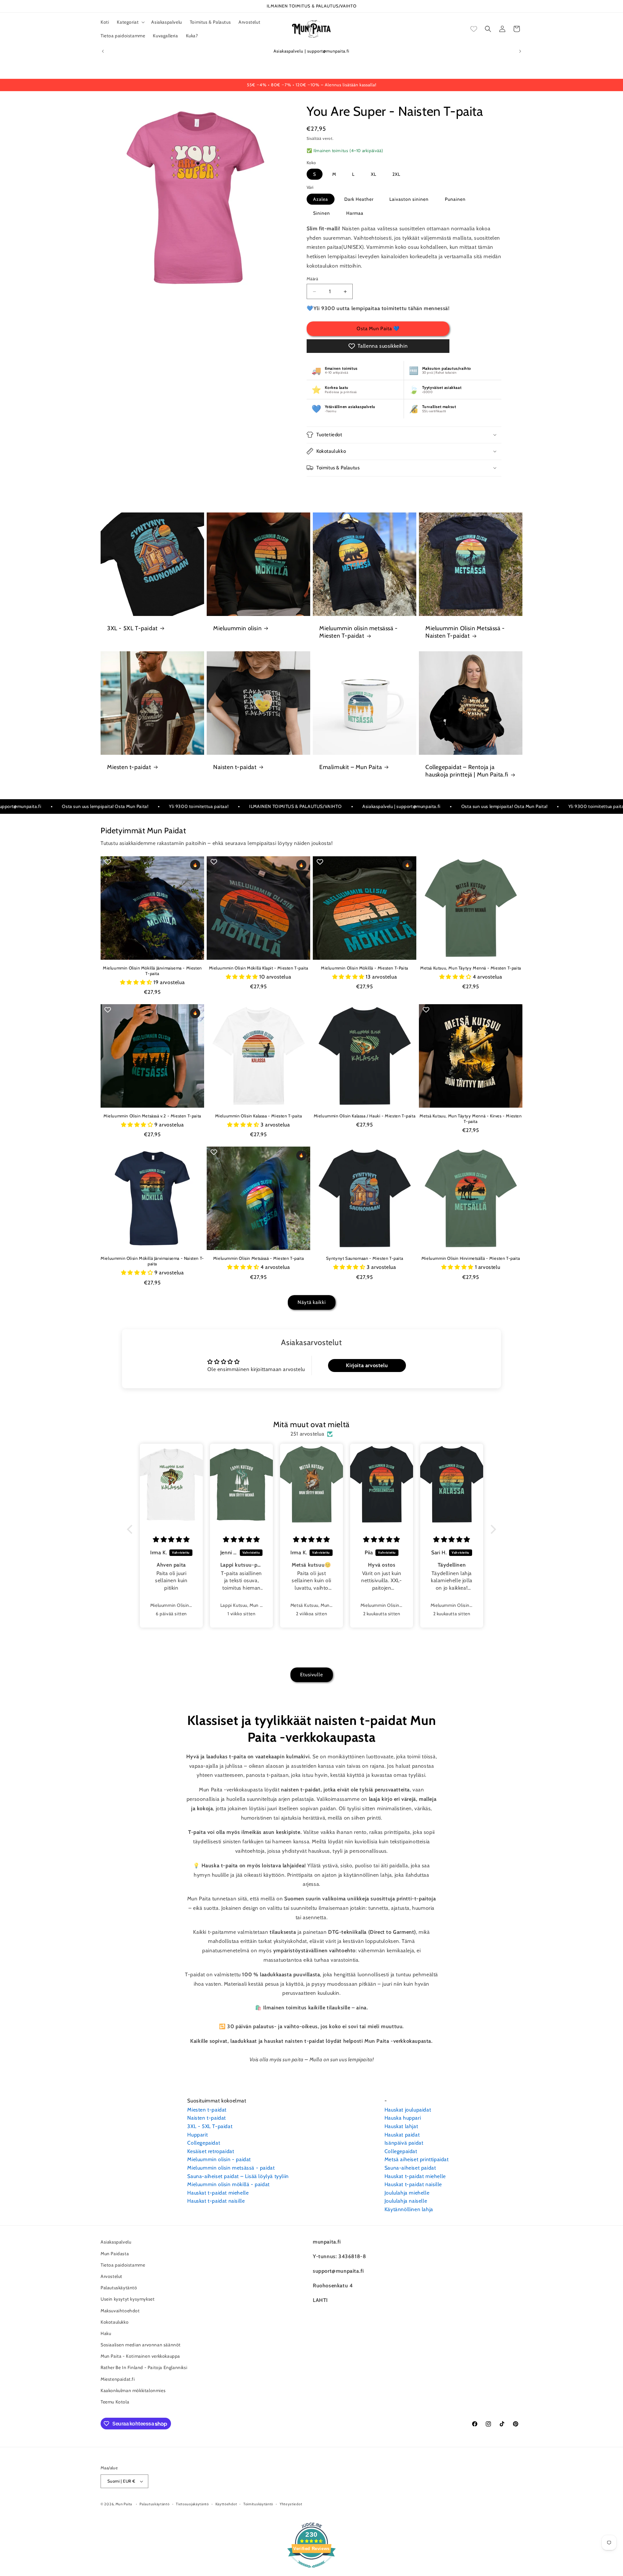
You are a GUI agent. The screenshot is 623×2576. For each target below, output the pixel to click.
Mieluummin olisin (237, 628)
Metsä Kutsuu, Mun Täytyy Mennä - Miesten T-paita (471, 968)
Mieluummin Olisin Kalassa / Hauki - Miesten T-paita (365, 1116)
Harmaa (355, 213)
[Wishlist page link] (474, 29)
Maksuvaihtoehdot (120, 2310)
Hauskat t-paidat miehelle (218, 2193)
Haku (106, 2333)
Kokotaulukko (115, 2322)
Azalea (321, 199)
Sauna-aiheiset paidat (410, 2168)
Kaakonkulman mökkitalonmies (133, 2390)
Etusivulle (312, 1675)
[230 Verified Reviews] (311, 2571)
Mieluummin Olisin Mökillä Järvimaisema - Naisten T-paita (152, 1261)
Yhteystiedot (291, 2504)
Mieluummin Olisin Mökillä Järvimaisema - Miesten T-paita (152, 971)
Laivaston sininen (409, 199)
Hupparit (197, 2135)
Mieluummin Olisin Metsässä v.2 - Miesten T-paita (152, 1116)
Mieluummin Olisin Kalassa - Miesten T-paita (259, 1116)
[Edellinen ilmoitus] (103, 51)
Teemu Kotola (115, 2401)
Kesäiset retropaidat (211, 2151)
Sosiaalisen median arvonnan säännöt (141, 2344)
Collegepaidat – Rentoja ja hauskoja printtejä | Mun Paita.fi (467, 771)
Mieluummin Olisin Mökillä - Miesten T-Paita (365, 968)
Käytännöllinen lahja (409, 2209)
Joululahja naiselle (406, 2201)
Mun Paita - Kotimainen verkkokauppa (140, 2356)
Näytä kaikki (312, 1303)
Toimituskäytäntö (258, 2504)
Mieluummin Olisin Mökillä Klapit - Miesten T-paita (259, 968)
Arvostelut (111, 2276)
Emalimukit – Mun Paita (351, 767)
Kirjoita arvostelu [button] (367, 1365)
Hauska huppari (403, 2118)
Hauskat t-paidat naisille (216, 2201)
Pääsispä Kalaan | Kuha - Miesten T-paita (82, 2533)
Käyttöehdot (226, 2504)
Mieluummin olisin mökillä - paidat (228, 2184)
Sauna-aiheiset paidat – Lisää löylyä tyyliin (238, 2176)
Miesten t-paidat (129, 767)
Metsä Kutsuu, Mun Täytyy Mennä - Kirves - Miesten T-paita (470, 1119)
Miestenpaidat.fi (118, 2379)
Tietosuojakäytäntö (192, 2504)
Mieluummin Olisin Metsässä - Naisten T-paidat (465, 632)
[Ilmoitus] (520, 51)
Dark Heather (359, 199)
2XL (396, 174)
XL (374, 174)
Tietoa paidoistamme (123, 2265)
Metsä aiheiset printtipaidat (417, 2159)
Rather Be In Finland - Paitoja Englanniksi (144, 2367)
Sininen (322, 213)
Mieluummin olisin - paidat (219, 2159)
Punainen (455, 199)
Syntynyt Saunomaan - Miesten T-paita (365, 1258)
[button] (130, 22)
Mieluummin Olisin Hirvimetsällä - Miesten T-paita (471, 1258)
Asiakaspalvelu (116, 2242)
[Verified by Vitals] (76, 2542)
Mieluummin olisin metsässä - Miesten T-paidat (359, 632)
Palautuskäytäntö (119, 2287)
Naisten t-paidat (235, 767)
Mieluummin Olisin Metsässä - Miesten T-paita (258, 1258)
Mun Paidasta (115, 2253)
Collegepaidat (204, 2143)
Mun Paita (124, 2504)
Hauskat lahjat (401, 2126)
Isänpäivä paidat (404, 2143)
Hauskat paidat (402, 2135)
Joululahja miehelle (407, 2193)
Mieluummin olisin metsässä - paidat (231, 2168)
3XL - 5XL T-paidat (132, 628)
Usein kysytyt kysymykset (128, 2299)
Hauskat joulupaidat (408, 2110)
